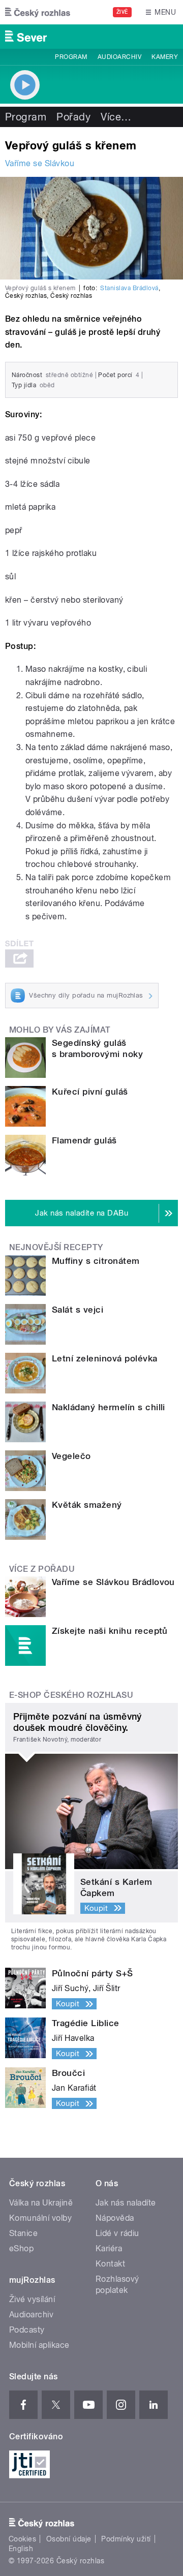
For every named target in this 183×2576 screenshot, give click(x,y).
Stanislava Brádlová (129, 288)
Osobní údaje (69, 2539)
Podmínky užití (126, 2539)
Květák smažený (87, 1505)
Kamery (165, 57)
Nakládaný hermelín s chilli (109, 1407)
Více (116, 117)
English (21, 2549)
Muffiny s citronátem (96, 1261)
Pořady (73, 117)
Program (71, 57)
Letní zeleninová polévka (105, 1358)
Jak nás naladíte (126, 2203)
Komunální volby (40, 2218)
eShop (21, 2248)
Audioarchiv (119, 57)
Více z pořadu (42, 1569)
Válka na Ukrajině (41, 2203)
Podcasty (27, 2330)
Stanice (23, 2233)
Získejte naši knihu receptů (110, 1631)
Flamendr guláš (84, 1140)
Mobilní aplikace (39, 2345)
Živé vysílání (32, 2299)
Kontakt (110, 2264)
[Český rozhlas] (38, 12)
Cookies (22, 2539)
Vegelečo (71, 1456)
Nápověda (115, 2218)
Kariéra (109, 2248)
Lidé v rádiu (117, 2233)
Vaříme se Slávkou (40, 163)
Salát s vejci (78, 1310)
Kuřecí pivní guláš (90, 1092)
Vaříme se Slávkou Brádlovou (113, 1582)
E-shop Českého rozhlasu (71, 1695)
